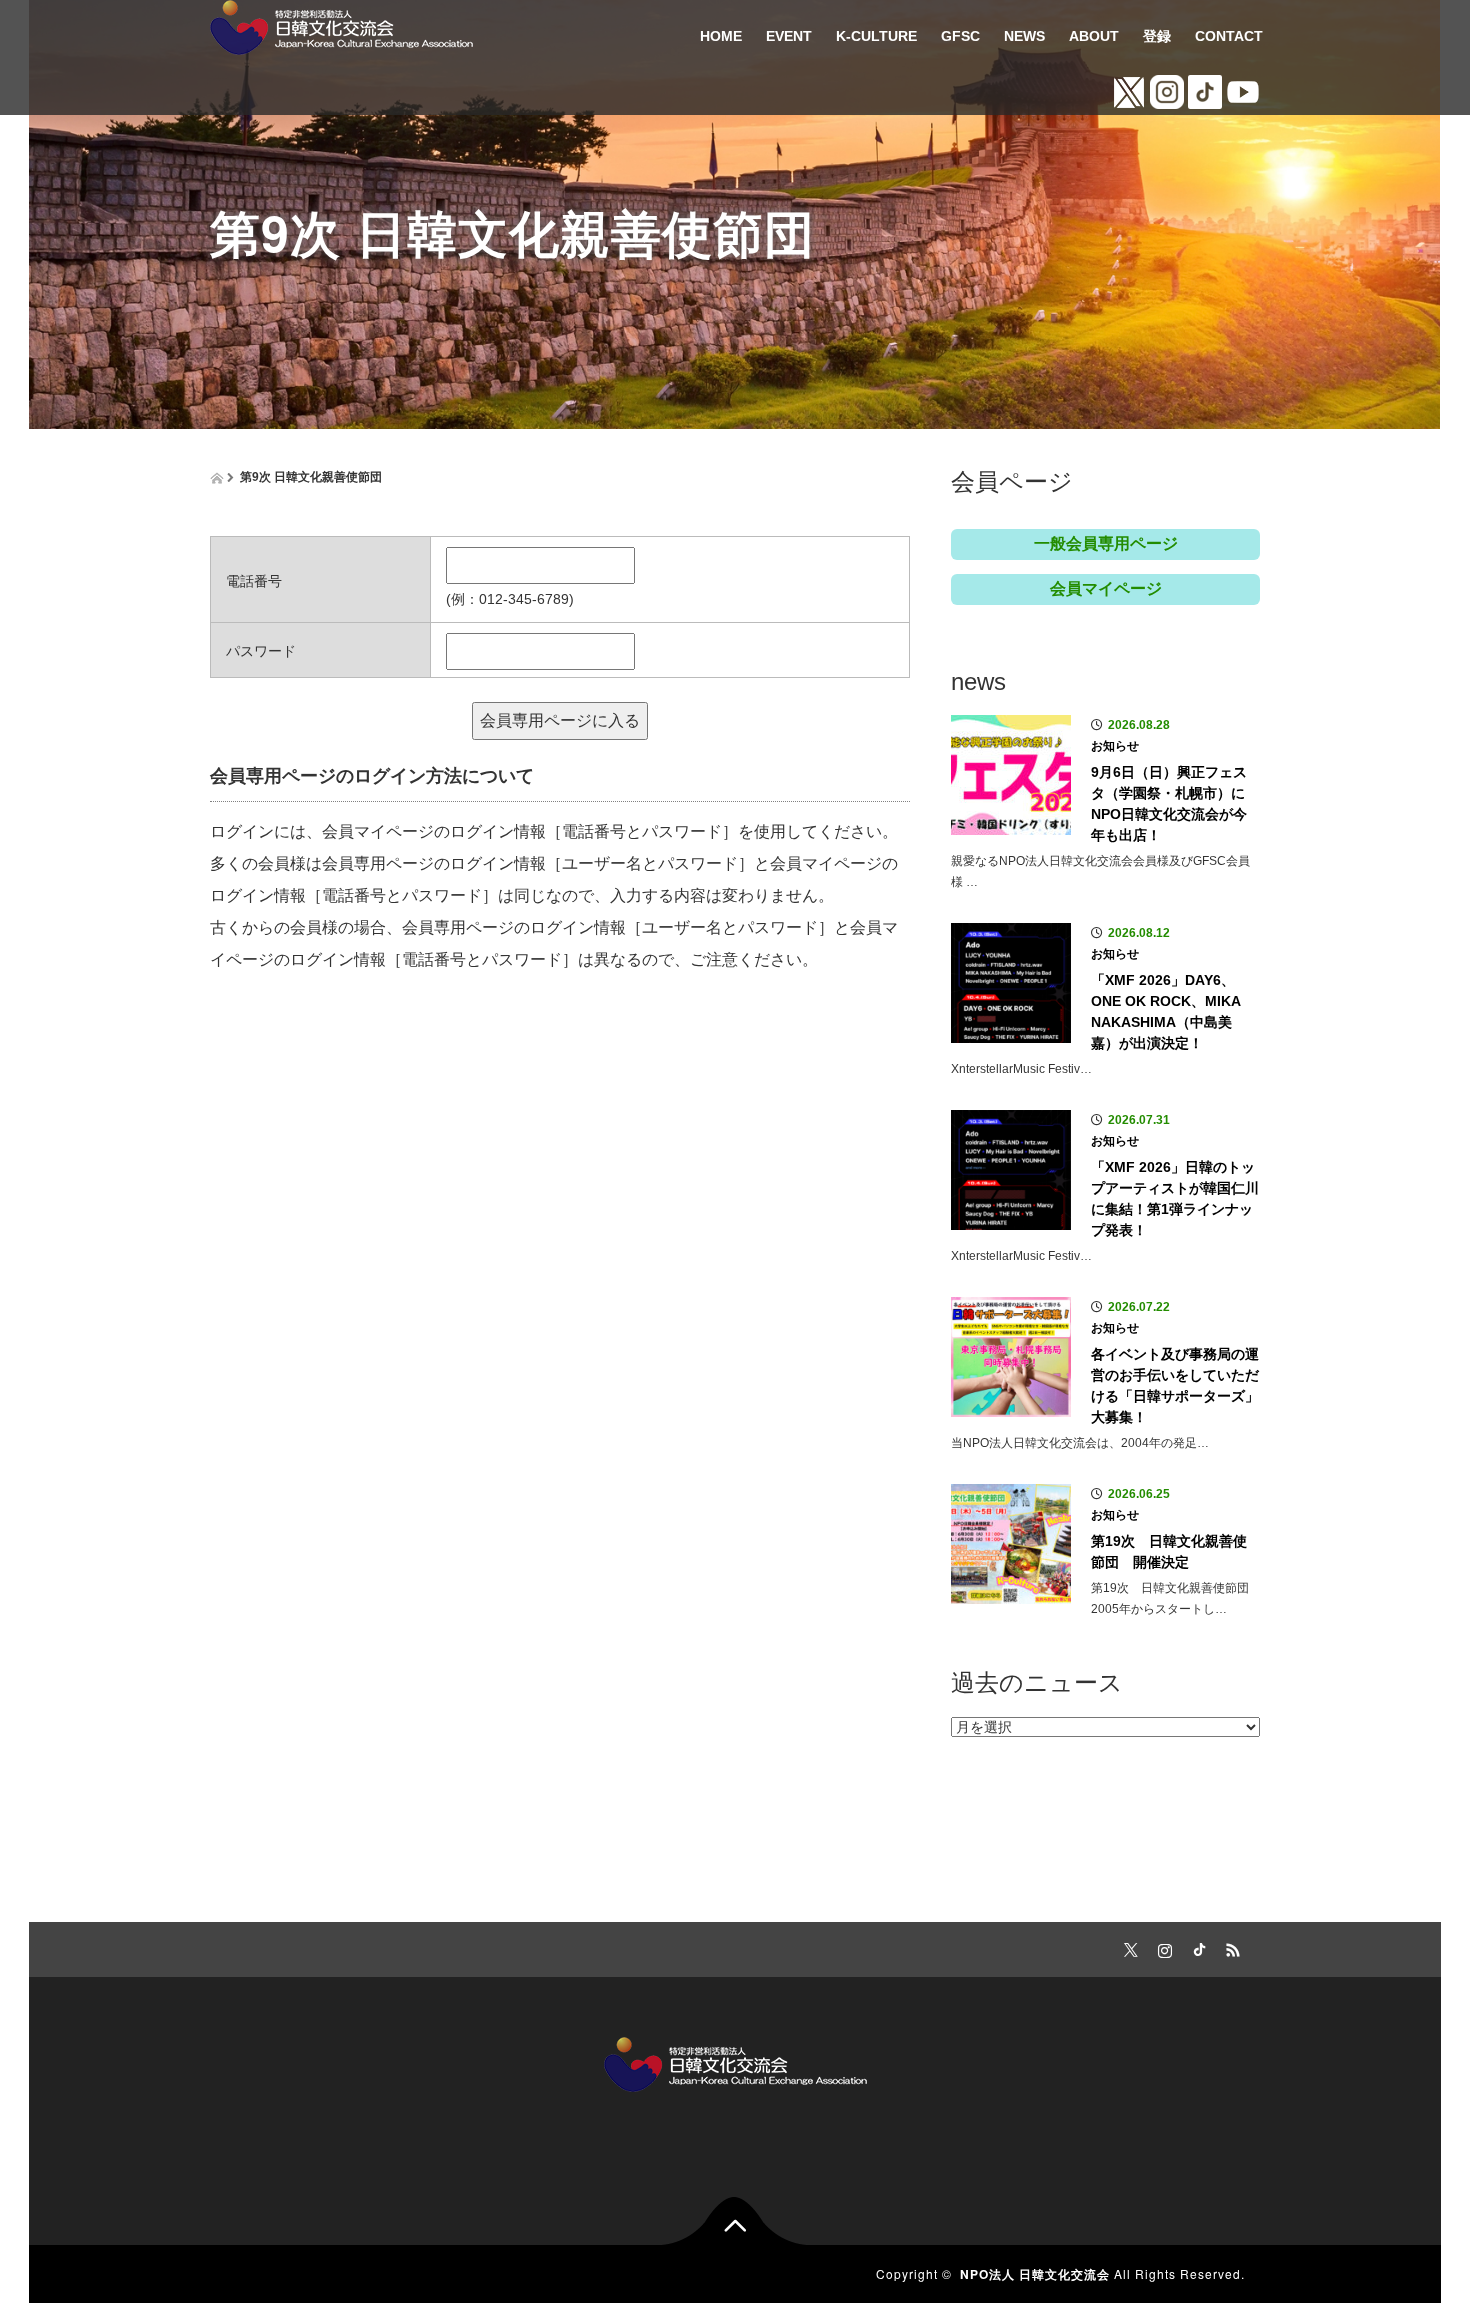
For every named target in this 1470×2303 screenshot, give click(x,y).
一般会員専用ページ (1106, 543)
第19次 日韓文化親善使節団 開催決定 (1169, 1551)
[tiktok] (1196, 1947)
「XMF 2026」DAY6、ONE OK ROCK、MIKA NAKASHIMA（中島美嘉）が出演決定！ (1165, 1011)
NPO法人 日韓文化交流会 (1035, 2274)
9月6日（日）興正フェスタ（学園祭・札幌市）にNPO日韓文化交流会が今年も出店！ (1169, 803)
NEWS (1024, 36)
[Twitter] (1128, 1947)
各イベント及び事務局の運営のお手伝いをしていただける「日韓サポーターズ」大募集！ (1175, 1385)
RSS (1230, 1947)
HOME (721, 36)
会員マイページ (1106, 588)
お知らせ (1115, 746)
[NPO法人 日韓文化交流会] (341, 24)
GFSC (960, 36)
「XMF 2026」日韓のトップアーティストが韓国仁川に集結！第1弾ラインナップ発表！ (1175, 1198)
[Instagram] (1162, 1947)
